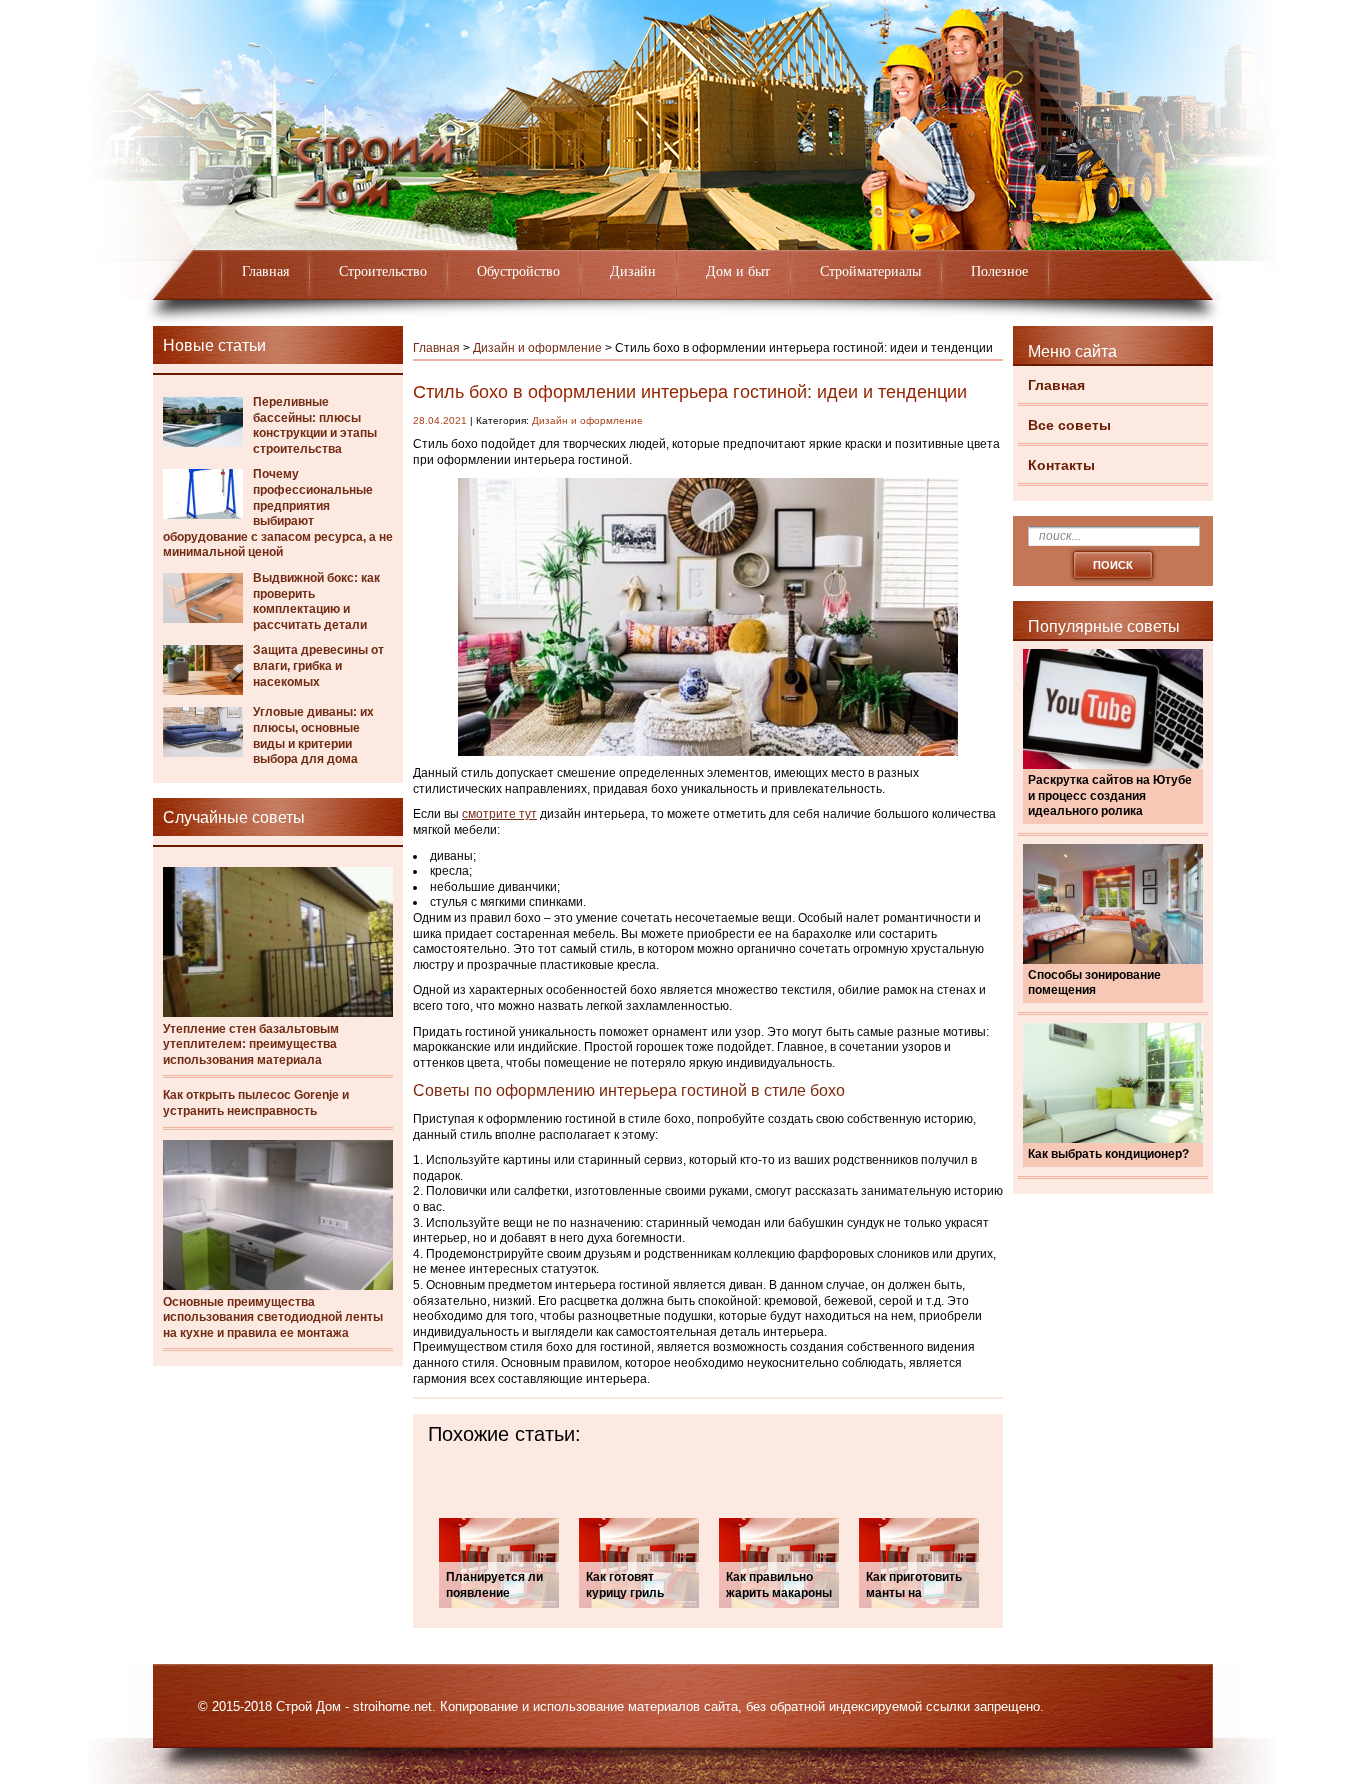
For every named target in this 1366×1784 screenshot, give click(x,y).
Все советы (1069, 425)
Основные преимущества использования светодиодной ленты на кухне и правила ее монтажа (273, 1317)
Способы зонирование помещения (1094, 983)
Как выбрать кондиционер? (1108, 1154)
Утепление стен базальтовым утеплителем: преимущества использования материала (251, 1044)
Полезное (999, 271)
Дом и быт (738, 271)
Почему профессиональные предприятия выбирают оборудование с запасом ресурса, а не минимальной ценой (278, 513)
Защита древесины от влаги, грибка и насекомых (318, 665)
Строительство (383, 271)
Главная (265, 271)
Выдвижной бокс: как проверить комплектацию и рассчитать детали (316, 601)
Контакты (1061, 465)
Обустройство (518, 271)
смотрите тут (499, 814)
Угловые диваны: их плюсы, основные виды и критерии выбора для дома (313, 735)
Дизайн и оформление (537, 348)
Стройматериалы (870, 271)
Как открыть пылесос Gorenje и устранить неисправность (256, 1103)
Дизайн (633, 271)
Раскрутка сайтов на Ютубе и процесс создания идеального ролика (1110, 795)
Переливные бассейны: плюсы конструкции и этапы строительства (315, 425)
